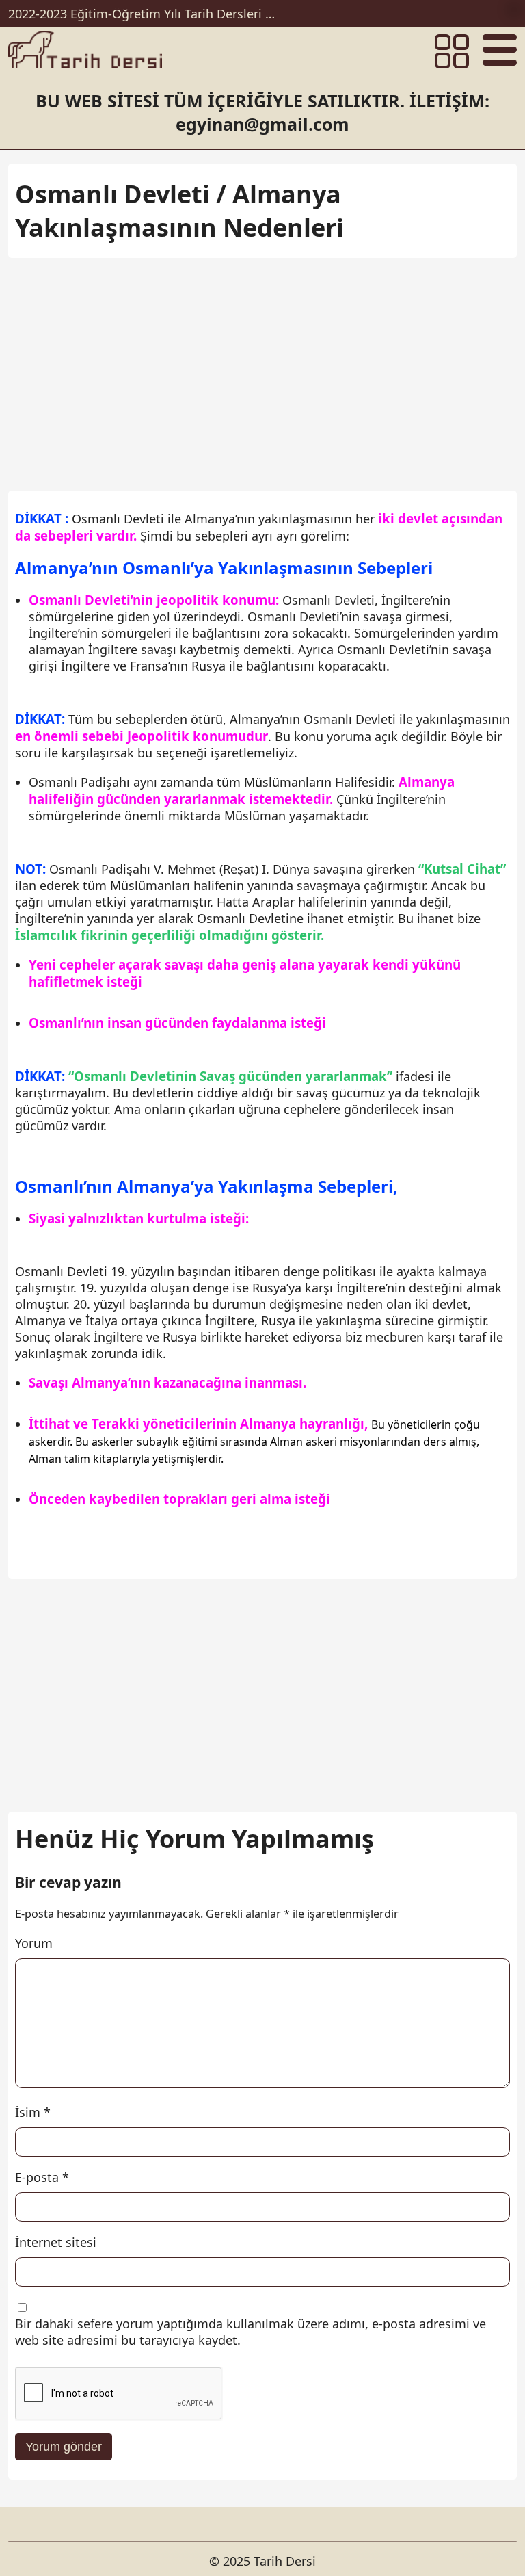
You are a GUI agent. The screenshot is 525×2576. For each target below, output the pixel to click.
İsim (33, 2112)
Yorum (34, 1943)
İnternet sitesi (56, 2242)
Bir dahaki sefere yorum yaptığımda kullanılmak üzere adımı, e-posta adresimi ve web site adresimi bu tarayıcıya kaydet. (251, 2332)
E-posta (42, 2177)
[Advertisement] (262, 367)
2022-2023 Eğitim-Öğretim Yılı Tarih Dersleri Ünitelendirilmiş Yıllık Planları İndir (145, 14)
